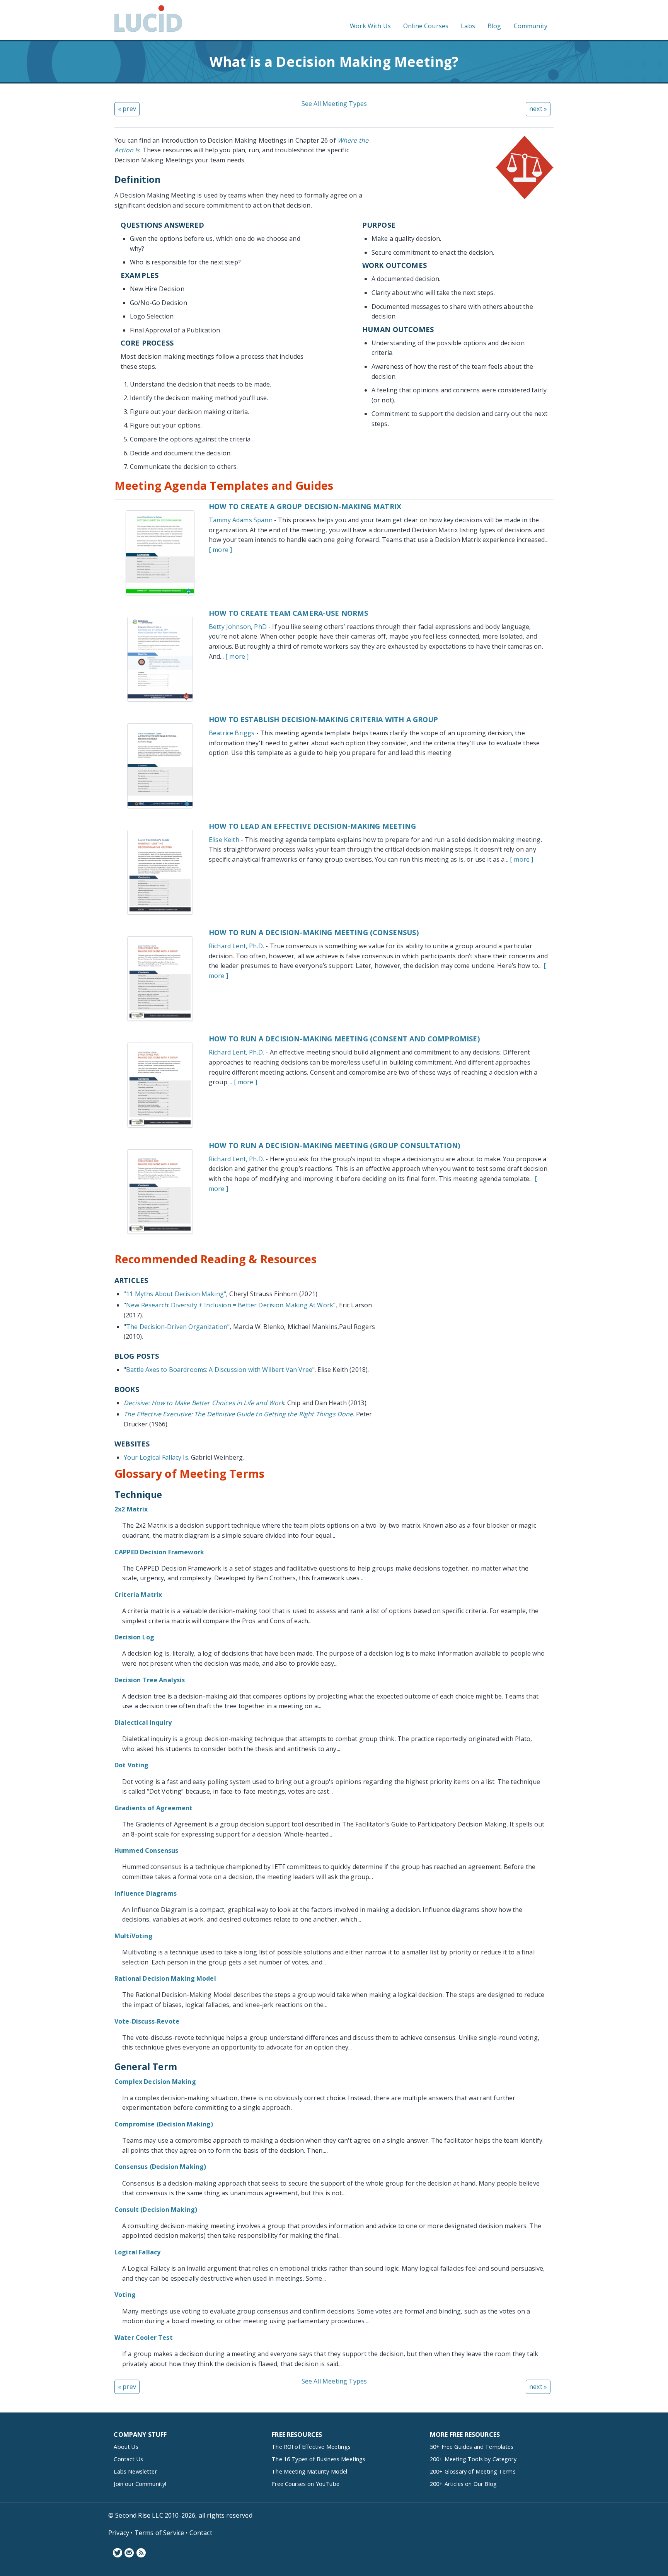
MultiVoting (134, 1936)
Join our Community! (140, 2484)
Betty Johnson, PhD (238, 627)
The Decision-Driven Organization (177, 1327)
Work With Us (370, 26)
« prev (127, 109)
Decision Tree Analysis (150, 1680)
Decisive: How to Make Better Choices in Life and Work (204, 1403)
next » (538, 109)
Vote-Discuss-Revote (147, 2021)
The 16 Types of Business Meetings (319, 2459)
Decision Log (134, 1637)
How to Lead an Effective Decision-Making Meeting (312, 826)
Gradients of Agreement (154, 1808)
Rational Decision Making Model (165, 1978)
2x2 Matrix (131, 1509)
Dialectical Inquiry (143, 1722)
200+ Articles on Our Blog (463, 2484)
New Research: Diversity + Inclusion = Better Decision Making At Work (230, 1305)
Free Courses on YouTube (306, 2484)
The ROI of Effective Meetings (311, 2447)
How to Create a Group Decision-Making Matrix (305, 506)
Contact (201, 2533)
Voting (125, 2295)
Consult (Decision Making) (156, 2210)
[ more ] (220, 550)
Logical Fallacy (137, 2252)
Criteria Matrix (138, 1595)
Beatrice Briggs (232, 733)
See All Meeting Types (334, 104)
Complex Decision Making (155, 2082)
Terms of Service (159, 2533)
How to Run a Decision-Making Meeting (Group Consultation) (334, 1145)
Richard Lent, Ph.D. (236, 946)
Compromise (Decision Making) (164, 2124)
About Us (126, 2447)
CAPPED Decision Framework (159, 1552)
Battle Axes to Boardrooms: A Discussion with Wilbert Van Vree (219, 1370)
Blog (494, 26)
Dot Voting (132, 1765)
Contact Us (128, 2459)
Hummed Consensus (147, 1850)
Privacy (119, 2533)
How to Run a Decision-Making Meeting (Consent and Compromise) (344, 1039)
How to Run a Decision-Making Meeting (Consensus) (314, 932)
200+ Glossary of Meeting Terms (473, 2471)
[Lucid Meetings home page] (148, 32)
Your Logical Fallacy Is (156, 1457)
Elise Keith (224, 840)
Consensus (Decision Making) (160, 2167)
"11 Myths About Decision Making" (175, 1294)
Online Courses (426, 26)
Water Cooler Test (144, 2337)
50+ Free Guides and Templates (472, 2447)
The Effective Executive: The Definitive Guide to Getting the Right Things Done (238, 1414)
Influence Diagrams (146, 1893)
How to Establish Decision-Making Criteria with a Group (324, 719)
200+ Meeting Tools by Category (473, 2459)
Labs (468, 26)
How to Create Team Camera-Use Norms (289, 613)
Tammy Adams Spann (241, 520)
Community (531, 26)
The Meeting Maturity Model (309, 2471)
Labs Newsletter (135, 2471)
